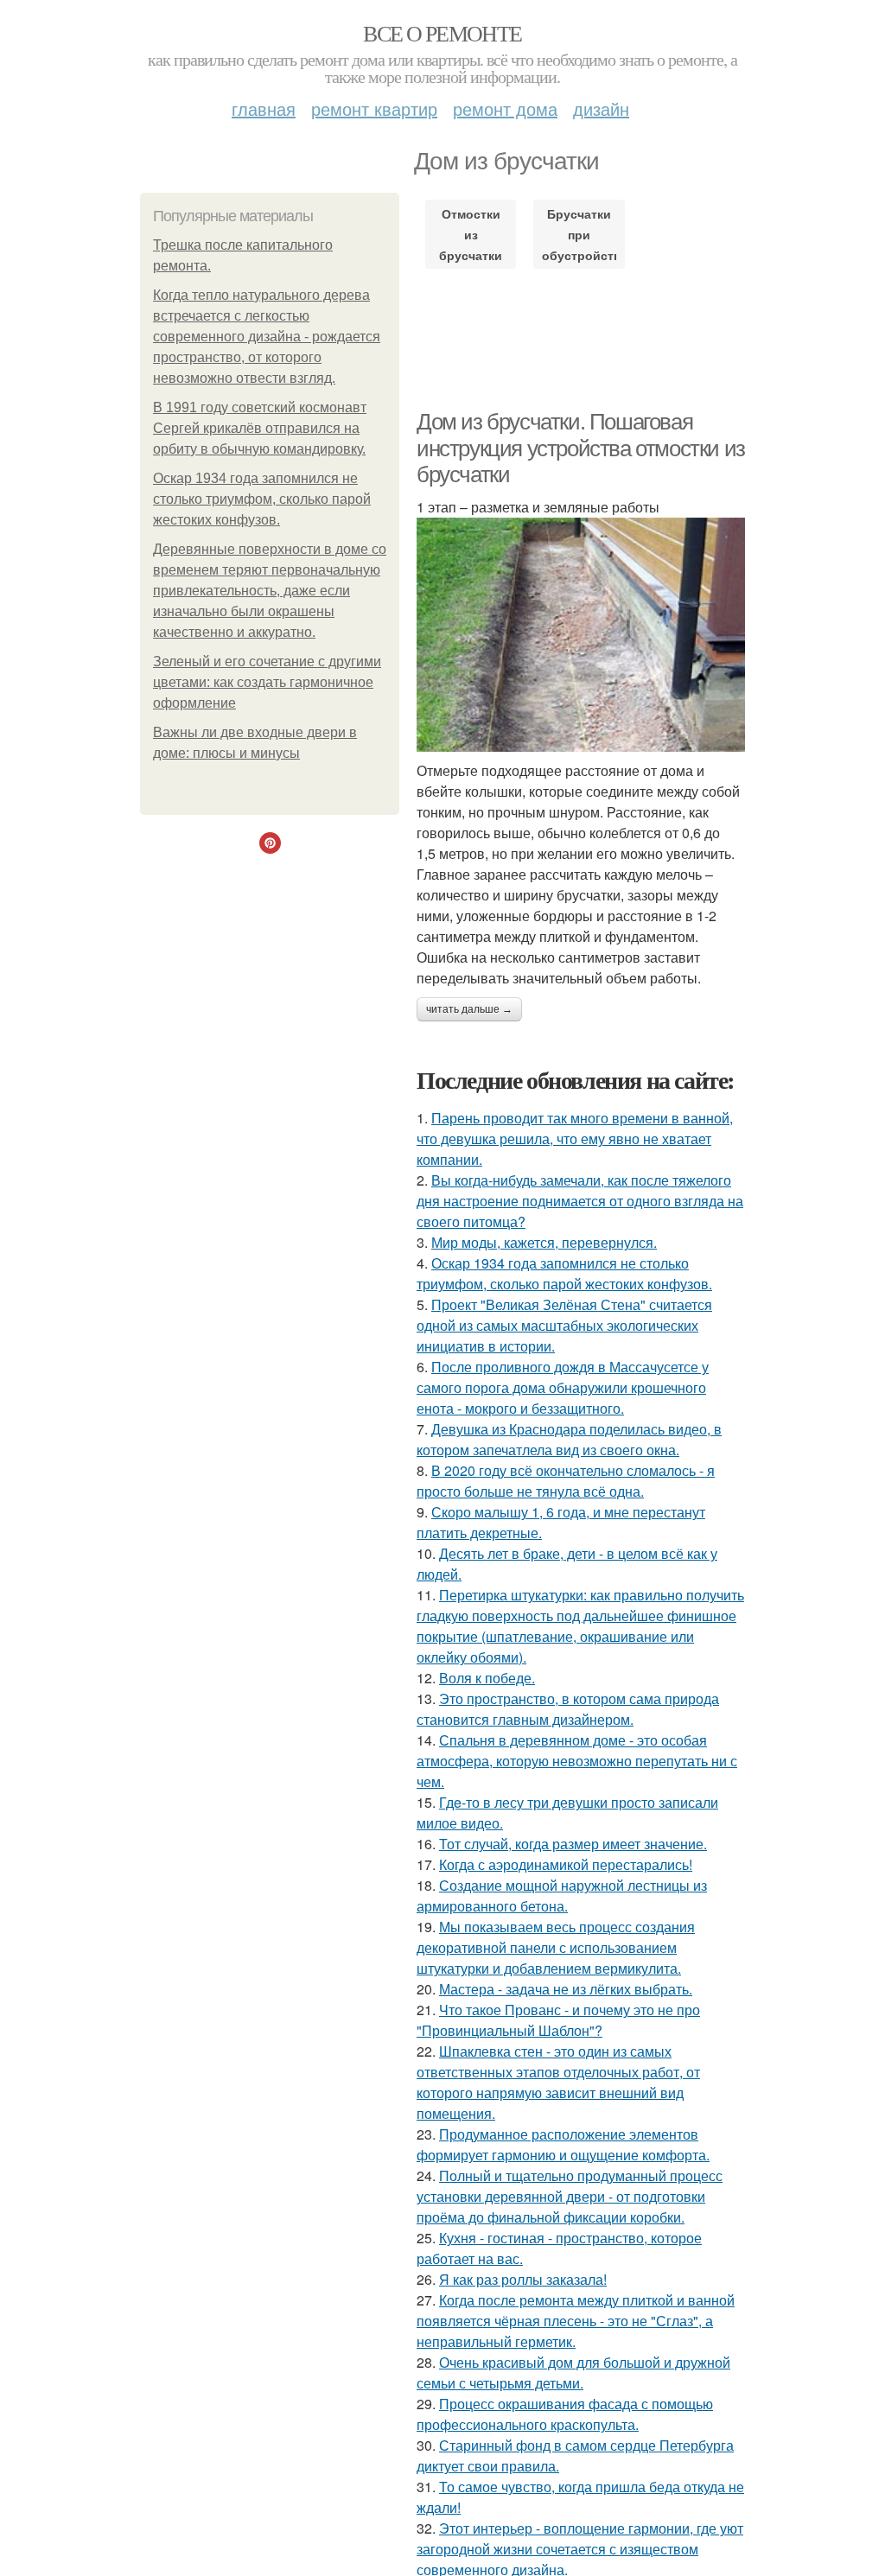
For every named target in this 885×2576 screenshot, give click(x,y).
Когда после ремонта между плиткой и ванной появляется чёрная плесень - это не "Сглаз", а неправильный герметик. (576, 2321)
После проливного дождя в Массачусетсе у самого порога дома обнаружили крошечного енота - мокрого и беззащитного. (563, 1387)
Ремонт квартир (374, 108)
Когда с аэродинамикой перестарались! (566, 1864)
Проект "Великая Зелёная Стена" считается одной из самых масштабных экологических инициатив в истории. (564, 1325)
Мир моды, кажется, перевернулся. (544, 1242)
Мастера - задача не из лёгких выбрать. (566, 1989)
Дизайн (601, 108)
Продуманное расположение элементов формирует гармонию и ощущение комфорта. (563, 2144)
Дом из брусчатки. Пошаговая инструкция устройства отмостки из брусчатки (581, 448)
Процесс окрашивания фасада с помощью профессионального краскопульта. (565, 2414)
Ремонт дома (505, 108)
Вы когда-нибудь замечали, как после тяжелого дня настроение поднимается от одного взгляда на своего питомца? (580, 1201)
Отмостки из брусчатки (471, 234)
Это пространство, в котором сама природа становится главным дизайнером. (568, 1709)
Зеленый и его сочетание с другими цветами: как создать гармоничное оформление (267, 682)
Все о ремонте (442, 33)
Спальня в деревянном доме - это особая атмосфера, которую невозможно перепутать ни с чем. (577, 1761)
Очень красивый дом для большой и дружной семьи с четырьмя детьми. (573, 2372)
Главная (264, 108)
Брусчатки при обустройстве (579, 234)
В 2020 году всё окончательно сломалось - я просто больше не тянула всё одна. (566, 1481)
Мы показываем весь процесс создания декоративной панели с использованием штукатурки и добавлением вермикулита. (556, 1947)
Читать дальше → (469, 1009)
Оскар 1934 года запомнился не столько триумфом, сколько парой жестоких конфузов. (262, 499)
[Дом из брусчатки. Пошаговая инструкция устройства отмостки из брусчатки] (581, 635)
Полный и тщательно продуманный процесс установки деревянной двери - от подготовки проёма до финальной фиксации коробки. (570, 2196)
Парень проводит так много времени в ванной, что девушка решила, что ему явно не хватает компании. (575, 1139)
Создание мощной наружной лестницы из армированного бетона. (562, 1895)
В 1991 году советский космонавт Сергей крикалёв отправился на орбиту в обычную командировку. (260, 428)
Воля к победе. (487, 1678)
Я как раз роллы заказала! (523, 2279)
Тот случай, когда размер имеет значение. (573, 1844)
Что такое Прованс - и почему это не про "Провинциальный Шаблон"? (558, 2020)
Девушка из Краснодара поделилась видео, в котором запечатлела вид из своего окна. (569, 1439)
